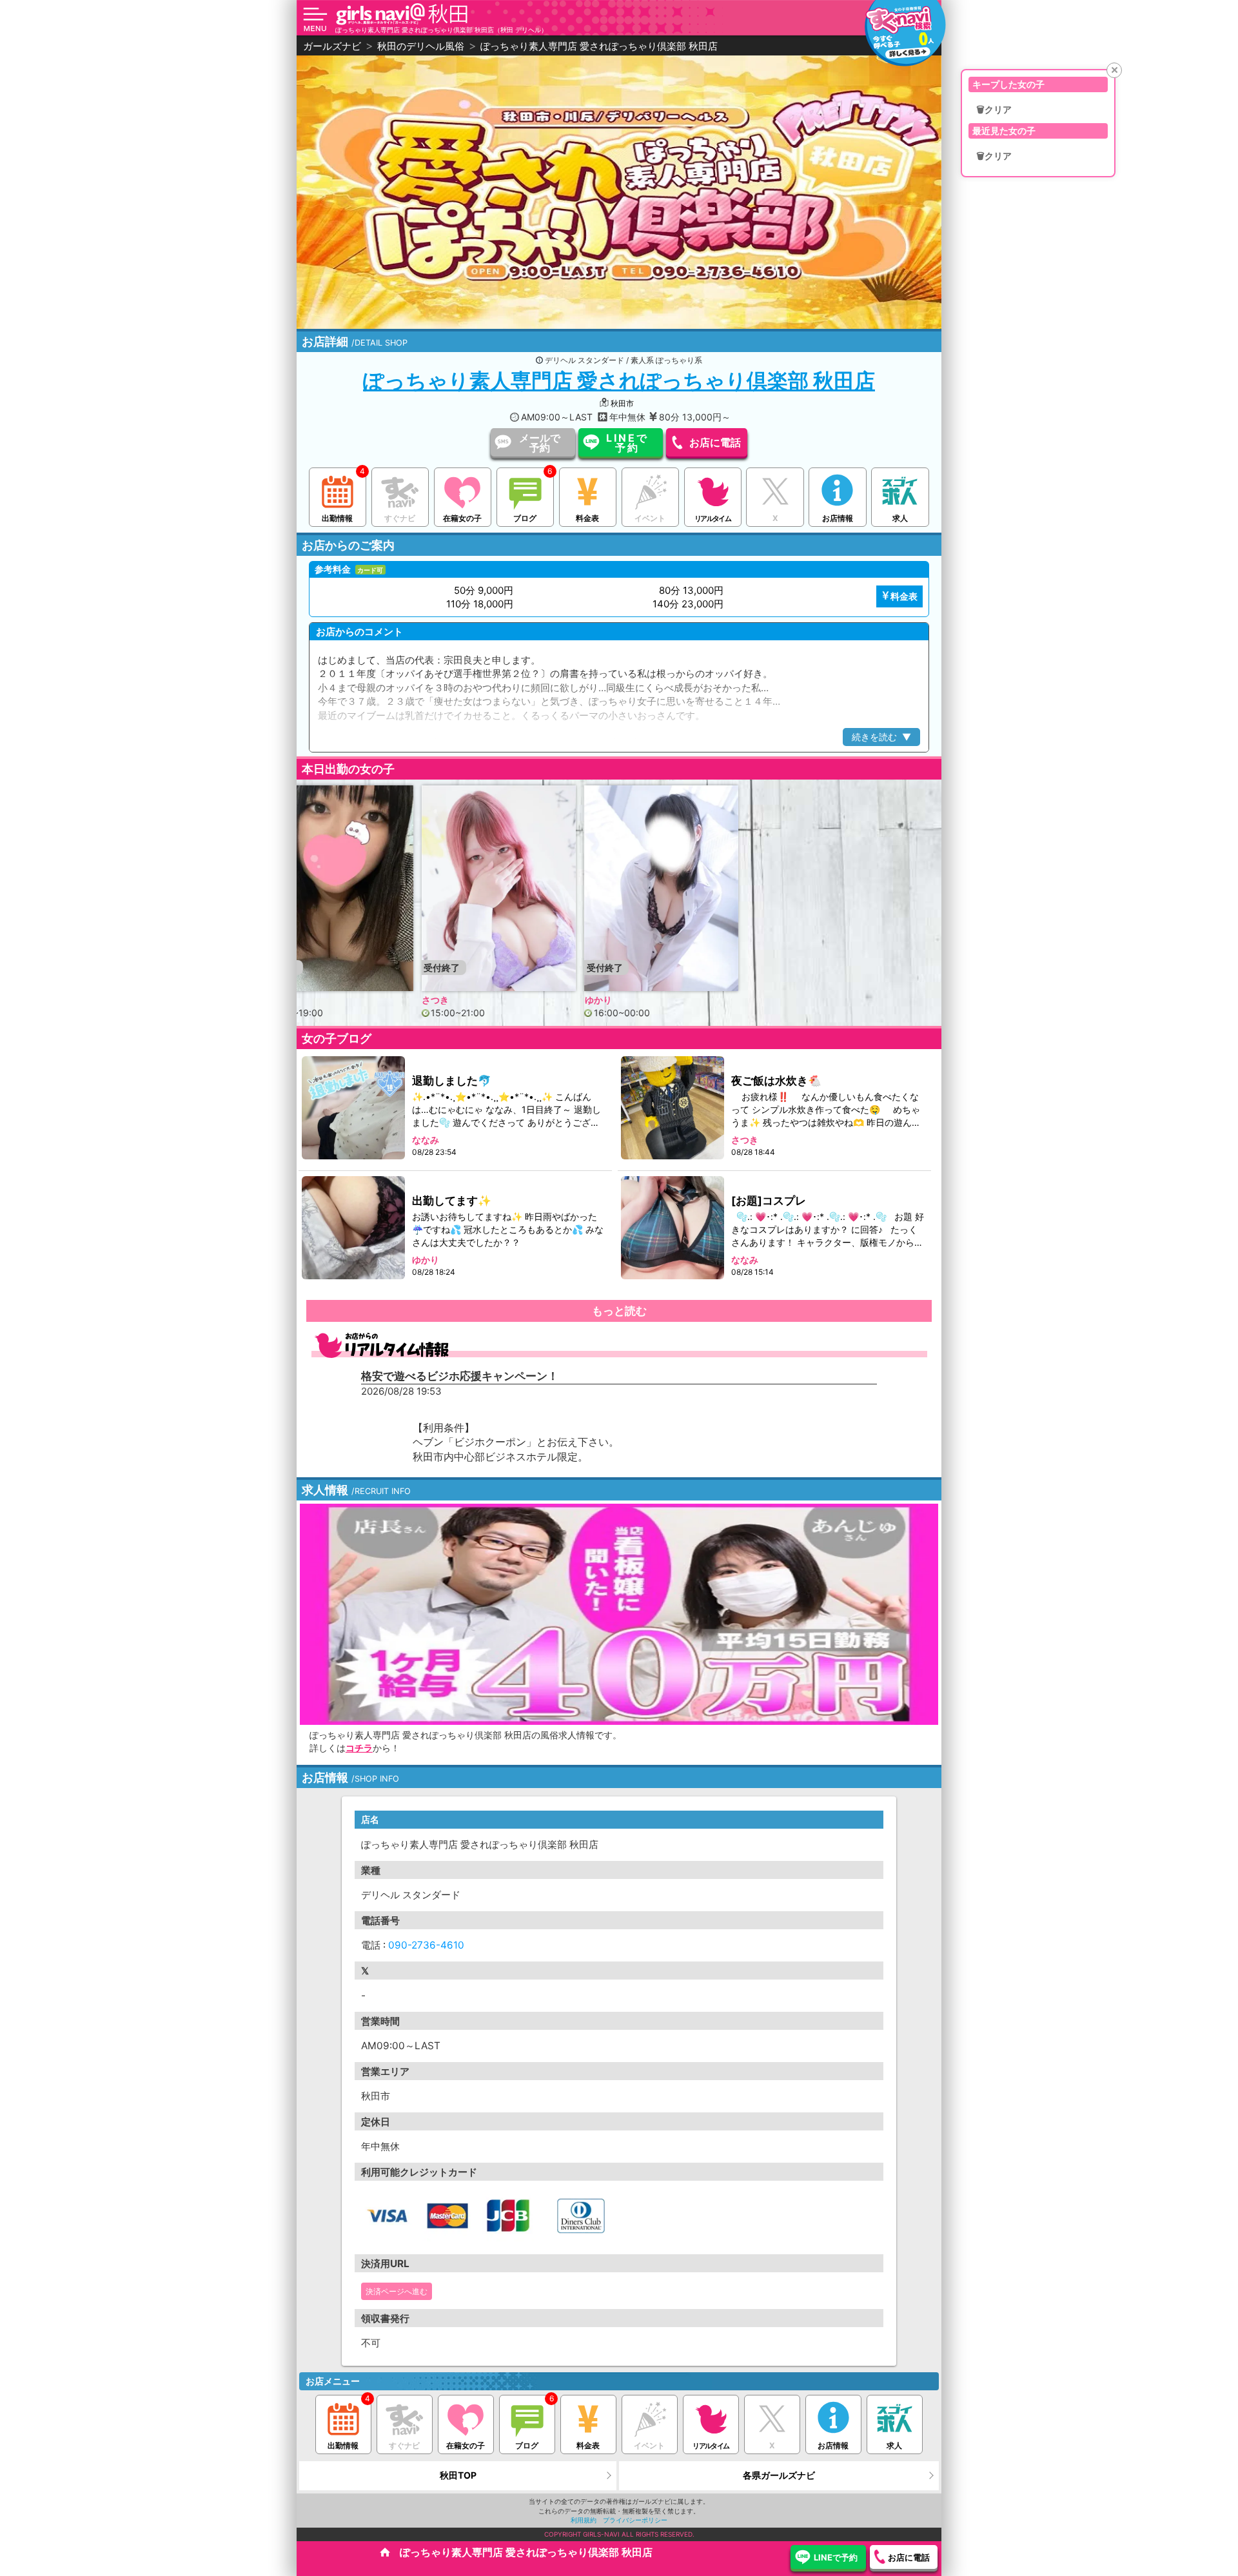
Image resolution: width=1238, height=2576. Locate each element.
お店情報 (838, 518)
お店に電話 (715, 442)
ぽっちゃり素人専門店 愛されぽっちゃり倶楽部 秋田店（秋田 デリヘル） (441, 30)
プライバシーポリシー (635, 2520)
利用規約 (584, 2520)
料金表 (587, 518)
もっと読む (619, 1311)
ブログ (525, 518)
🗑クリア (994, 110)
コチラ (359, 1748)
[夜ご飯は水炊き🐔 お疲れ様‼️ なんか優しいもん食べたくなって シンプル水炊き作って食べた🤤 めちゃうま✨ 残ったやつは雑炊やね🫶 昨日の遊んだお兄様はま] (673, 1107)
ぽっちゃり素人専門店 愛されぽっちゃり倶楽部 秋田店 (619, 381)
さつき (393, 999)
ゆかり (556, 999)
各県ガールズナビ (779, 2475)
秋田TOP (458, 2475)
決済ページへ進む (397, 2291)
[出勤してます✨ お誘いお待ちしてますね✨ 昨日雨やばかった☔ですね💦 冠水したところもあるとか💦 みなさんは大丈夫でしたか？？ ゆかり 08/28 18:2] (354, 1227)
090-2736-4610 (426, 1945)
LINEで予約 (628, 443)
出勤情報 (337, 518)
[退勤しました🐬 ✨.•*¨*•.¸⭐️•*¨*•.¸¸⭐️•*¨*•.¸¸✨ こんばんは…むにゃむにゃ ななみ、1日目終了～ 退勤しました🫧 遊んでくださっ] (354, 1107)
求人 (900, 518)
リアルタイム (712, 518)
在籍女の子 (462, 518)
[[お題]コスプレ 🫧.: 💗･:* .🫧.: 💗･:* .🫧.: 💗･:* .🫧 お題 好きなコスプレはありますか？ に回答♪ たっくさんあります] (673, 1227)
